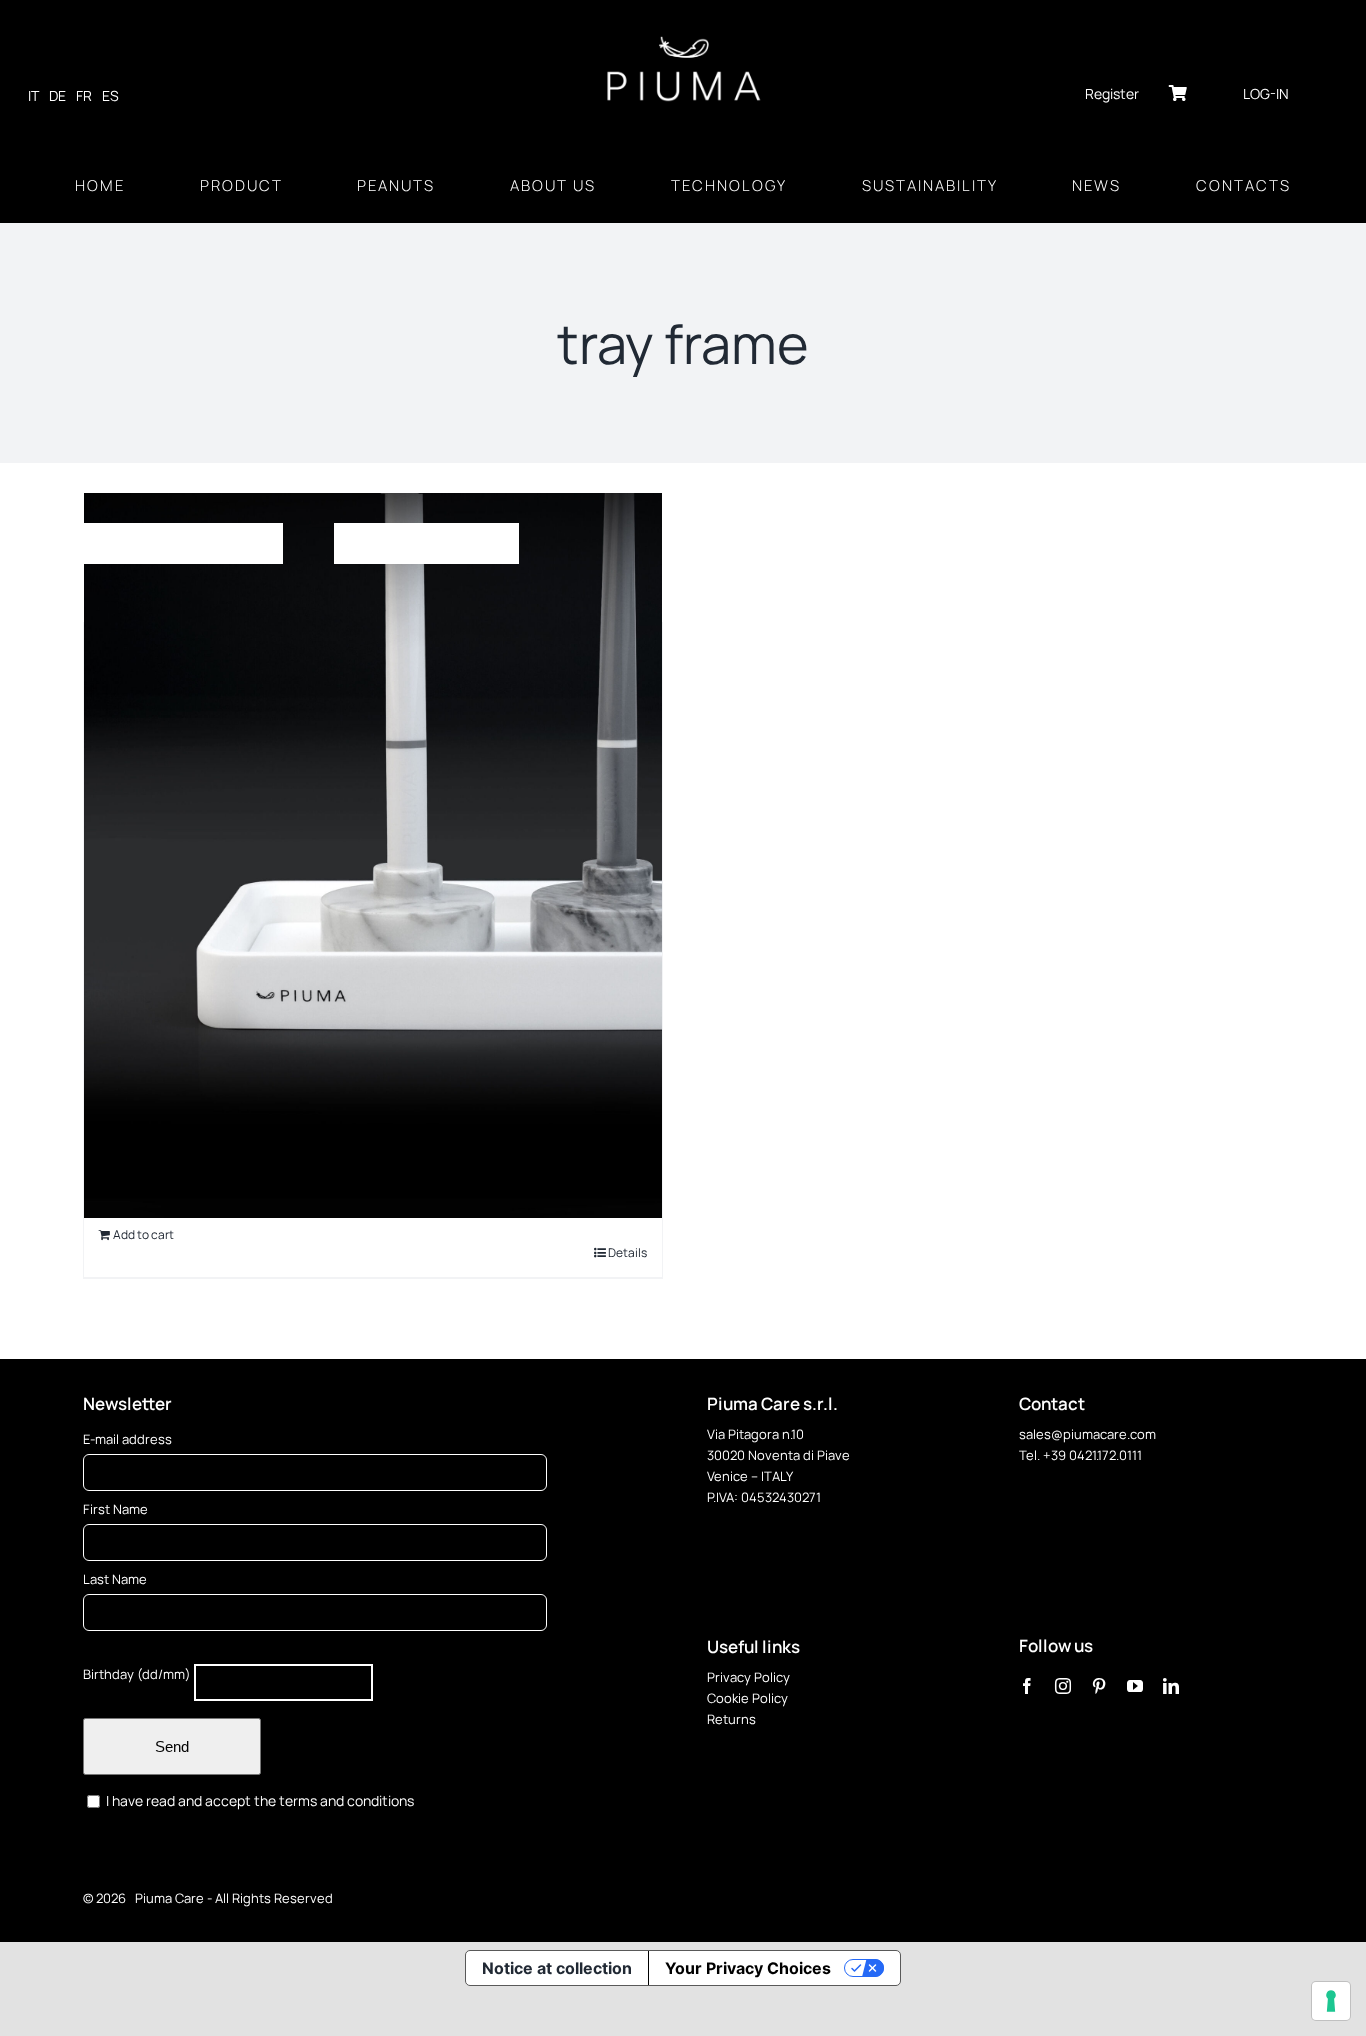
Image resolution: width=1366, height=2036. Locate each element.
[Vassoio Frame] (373, 856)
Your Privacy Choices (748, 1968)
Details (627, 1252)
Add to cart (143, 1234)
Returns (731, 1719)
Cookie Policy (747, 1698)
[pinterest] (1099, 1686)
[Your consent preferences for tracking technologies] (1331, 2001)
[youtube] (1135, 1686)
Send (172, 1746)
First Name (115, 1509)
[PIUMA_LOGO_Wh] (683, 38)
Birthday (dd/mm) (137, 1674)
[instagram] (1063, 1686)
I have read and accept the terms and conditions (258, 1800)
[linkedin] (1171, 1686)
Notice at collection (557, 1968)
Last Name (115, 1579)
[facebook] (1027, 1686)
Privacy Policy (748, 1677)
